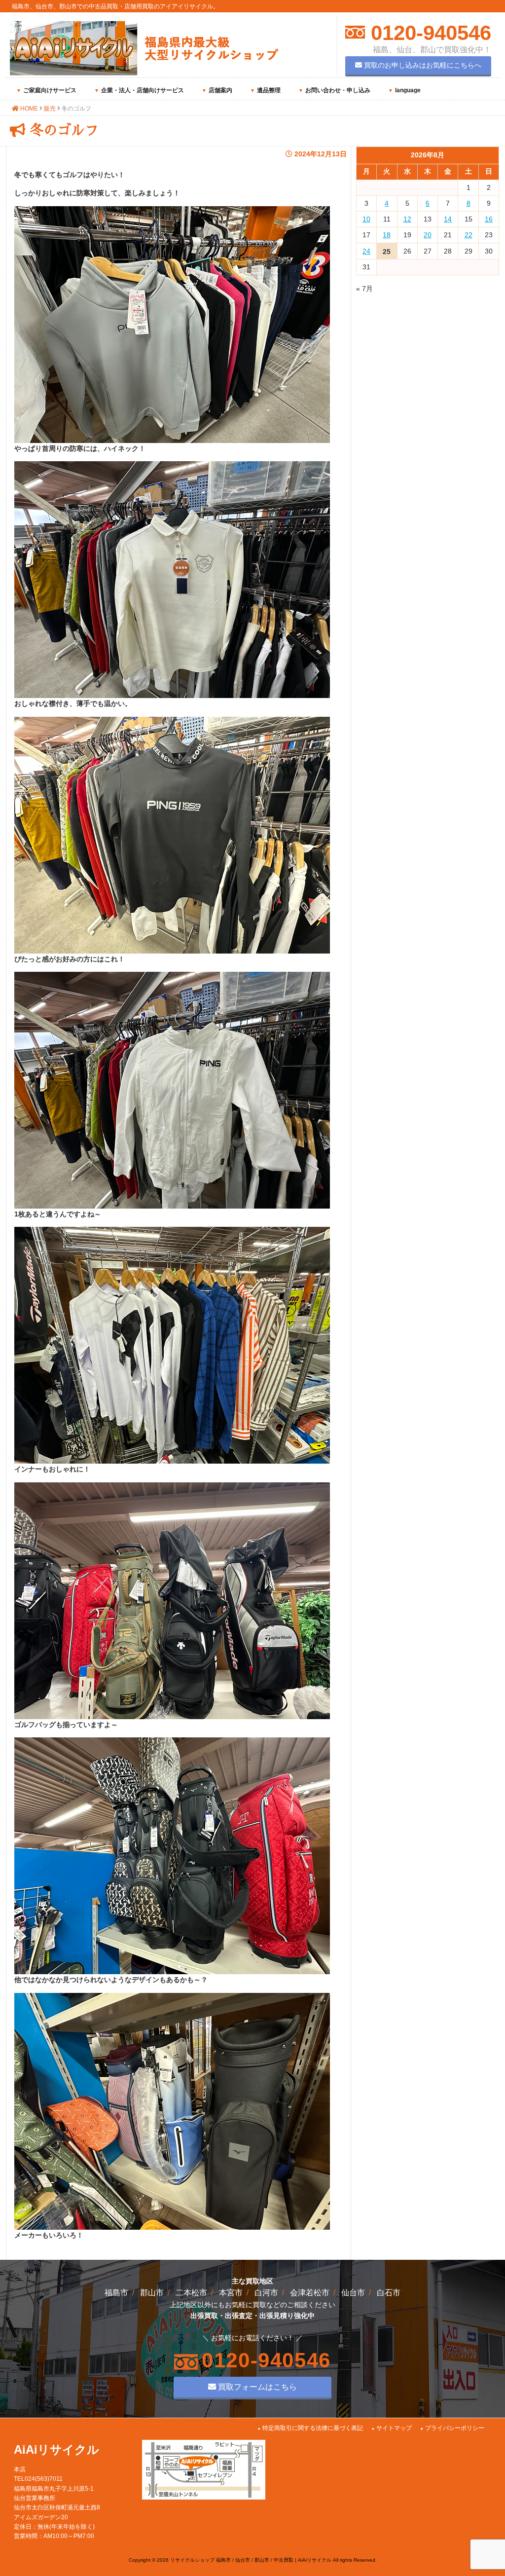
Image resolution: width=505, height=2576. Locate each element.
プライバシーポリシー (455, 2428)
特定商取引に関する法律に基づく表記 (313, 2428)
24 (366, 251)
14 (448, 219)
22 (469, 235)
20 (428, 235)
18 (387, 235)
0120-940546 (428, 33)
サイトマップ (394, 2428)
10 (366, 219)
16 (489, 219)
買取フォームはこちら (256, 2387)
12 (407, 219)
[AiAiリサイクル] (144, 73)
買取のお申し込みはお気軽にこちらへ (422, 65)
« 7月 (364, 289)
